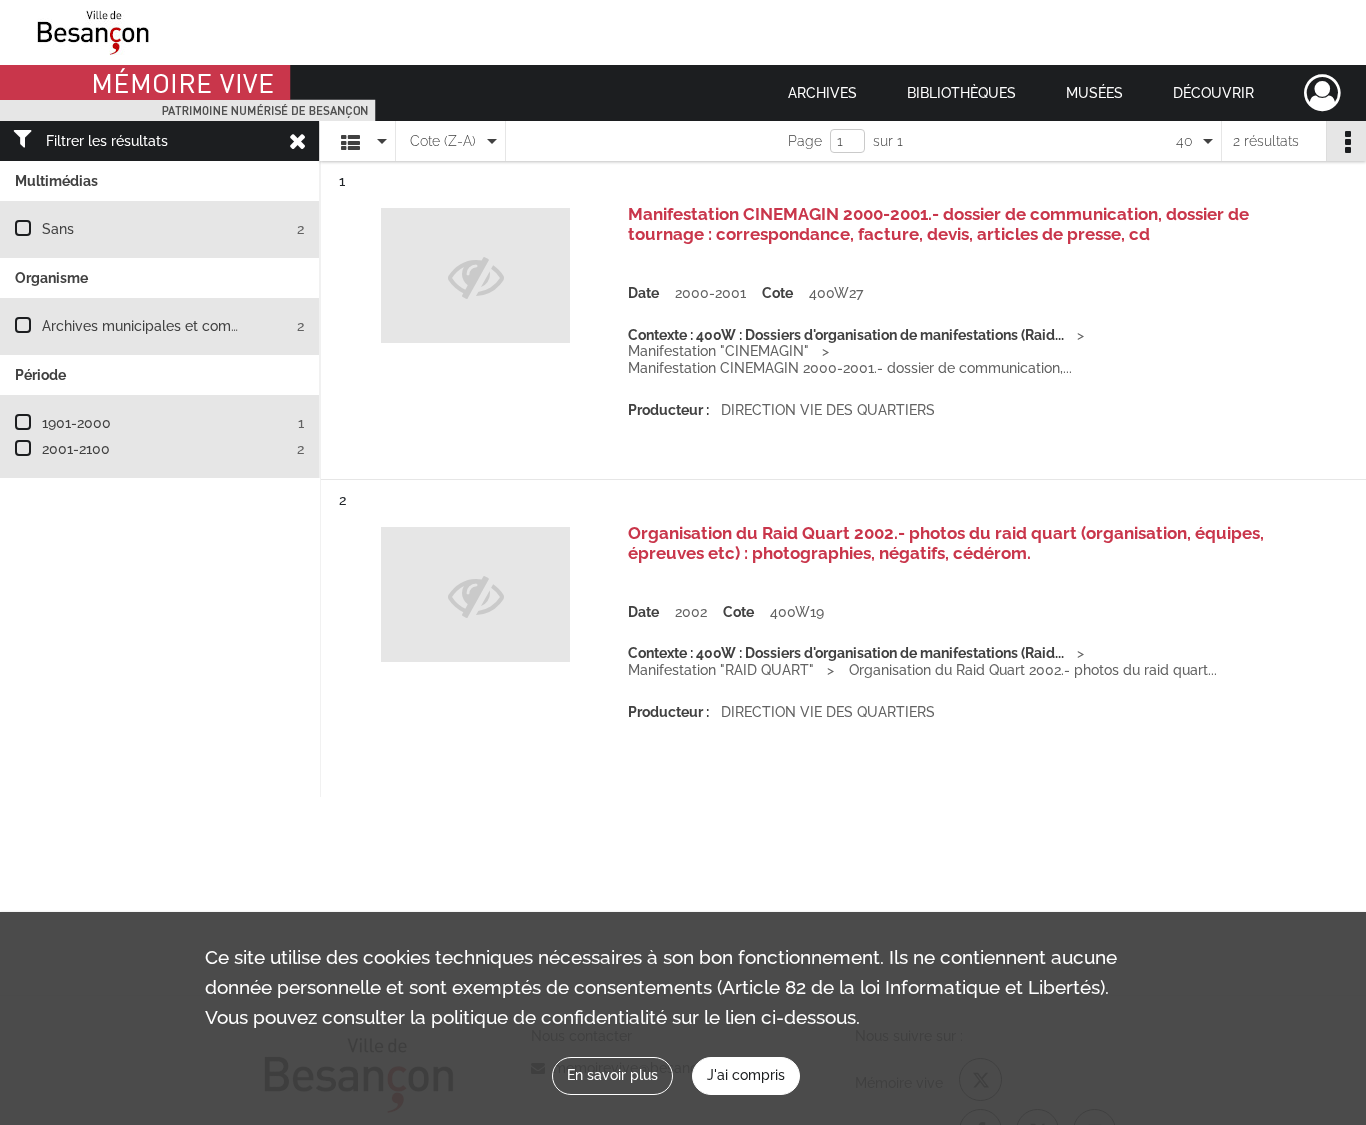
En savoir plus (612, 1075)
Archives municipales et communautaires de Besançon (221, 326)
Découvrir (1213, 93)
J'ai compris (746, 1075)
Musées (1094, 93)
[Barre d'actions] (1346, 141)
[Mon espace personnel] (1322, 93)
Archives (822, 93)
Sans (58, 229)
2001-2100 (76, 449)
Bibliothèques (961, 93)
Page (805, 141)
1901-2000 (76, 423)
